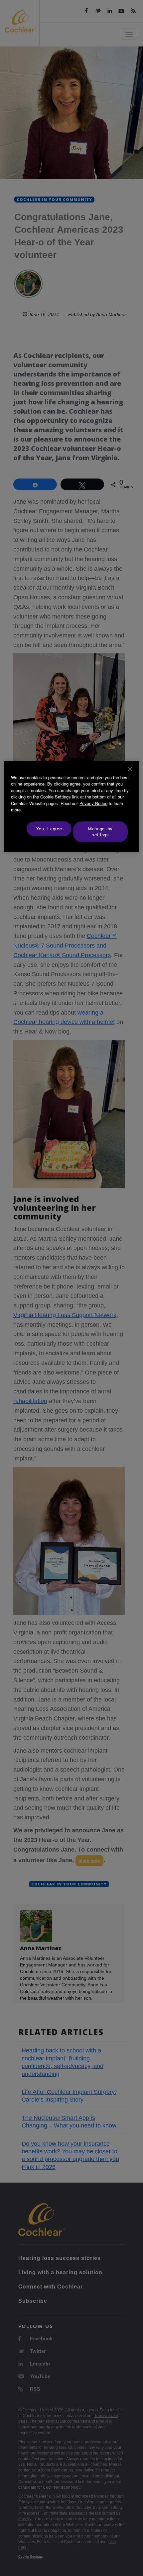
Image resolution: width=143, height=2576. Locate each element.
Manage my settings (100, 831)
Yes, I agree (49, 829)
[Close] (130, 769)
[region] (72, 807)
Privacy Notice (93, 803)
